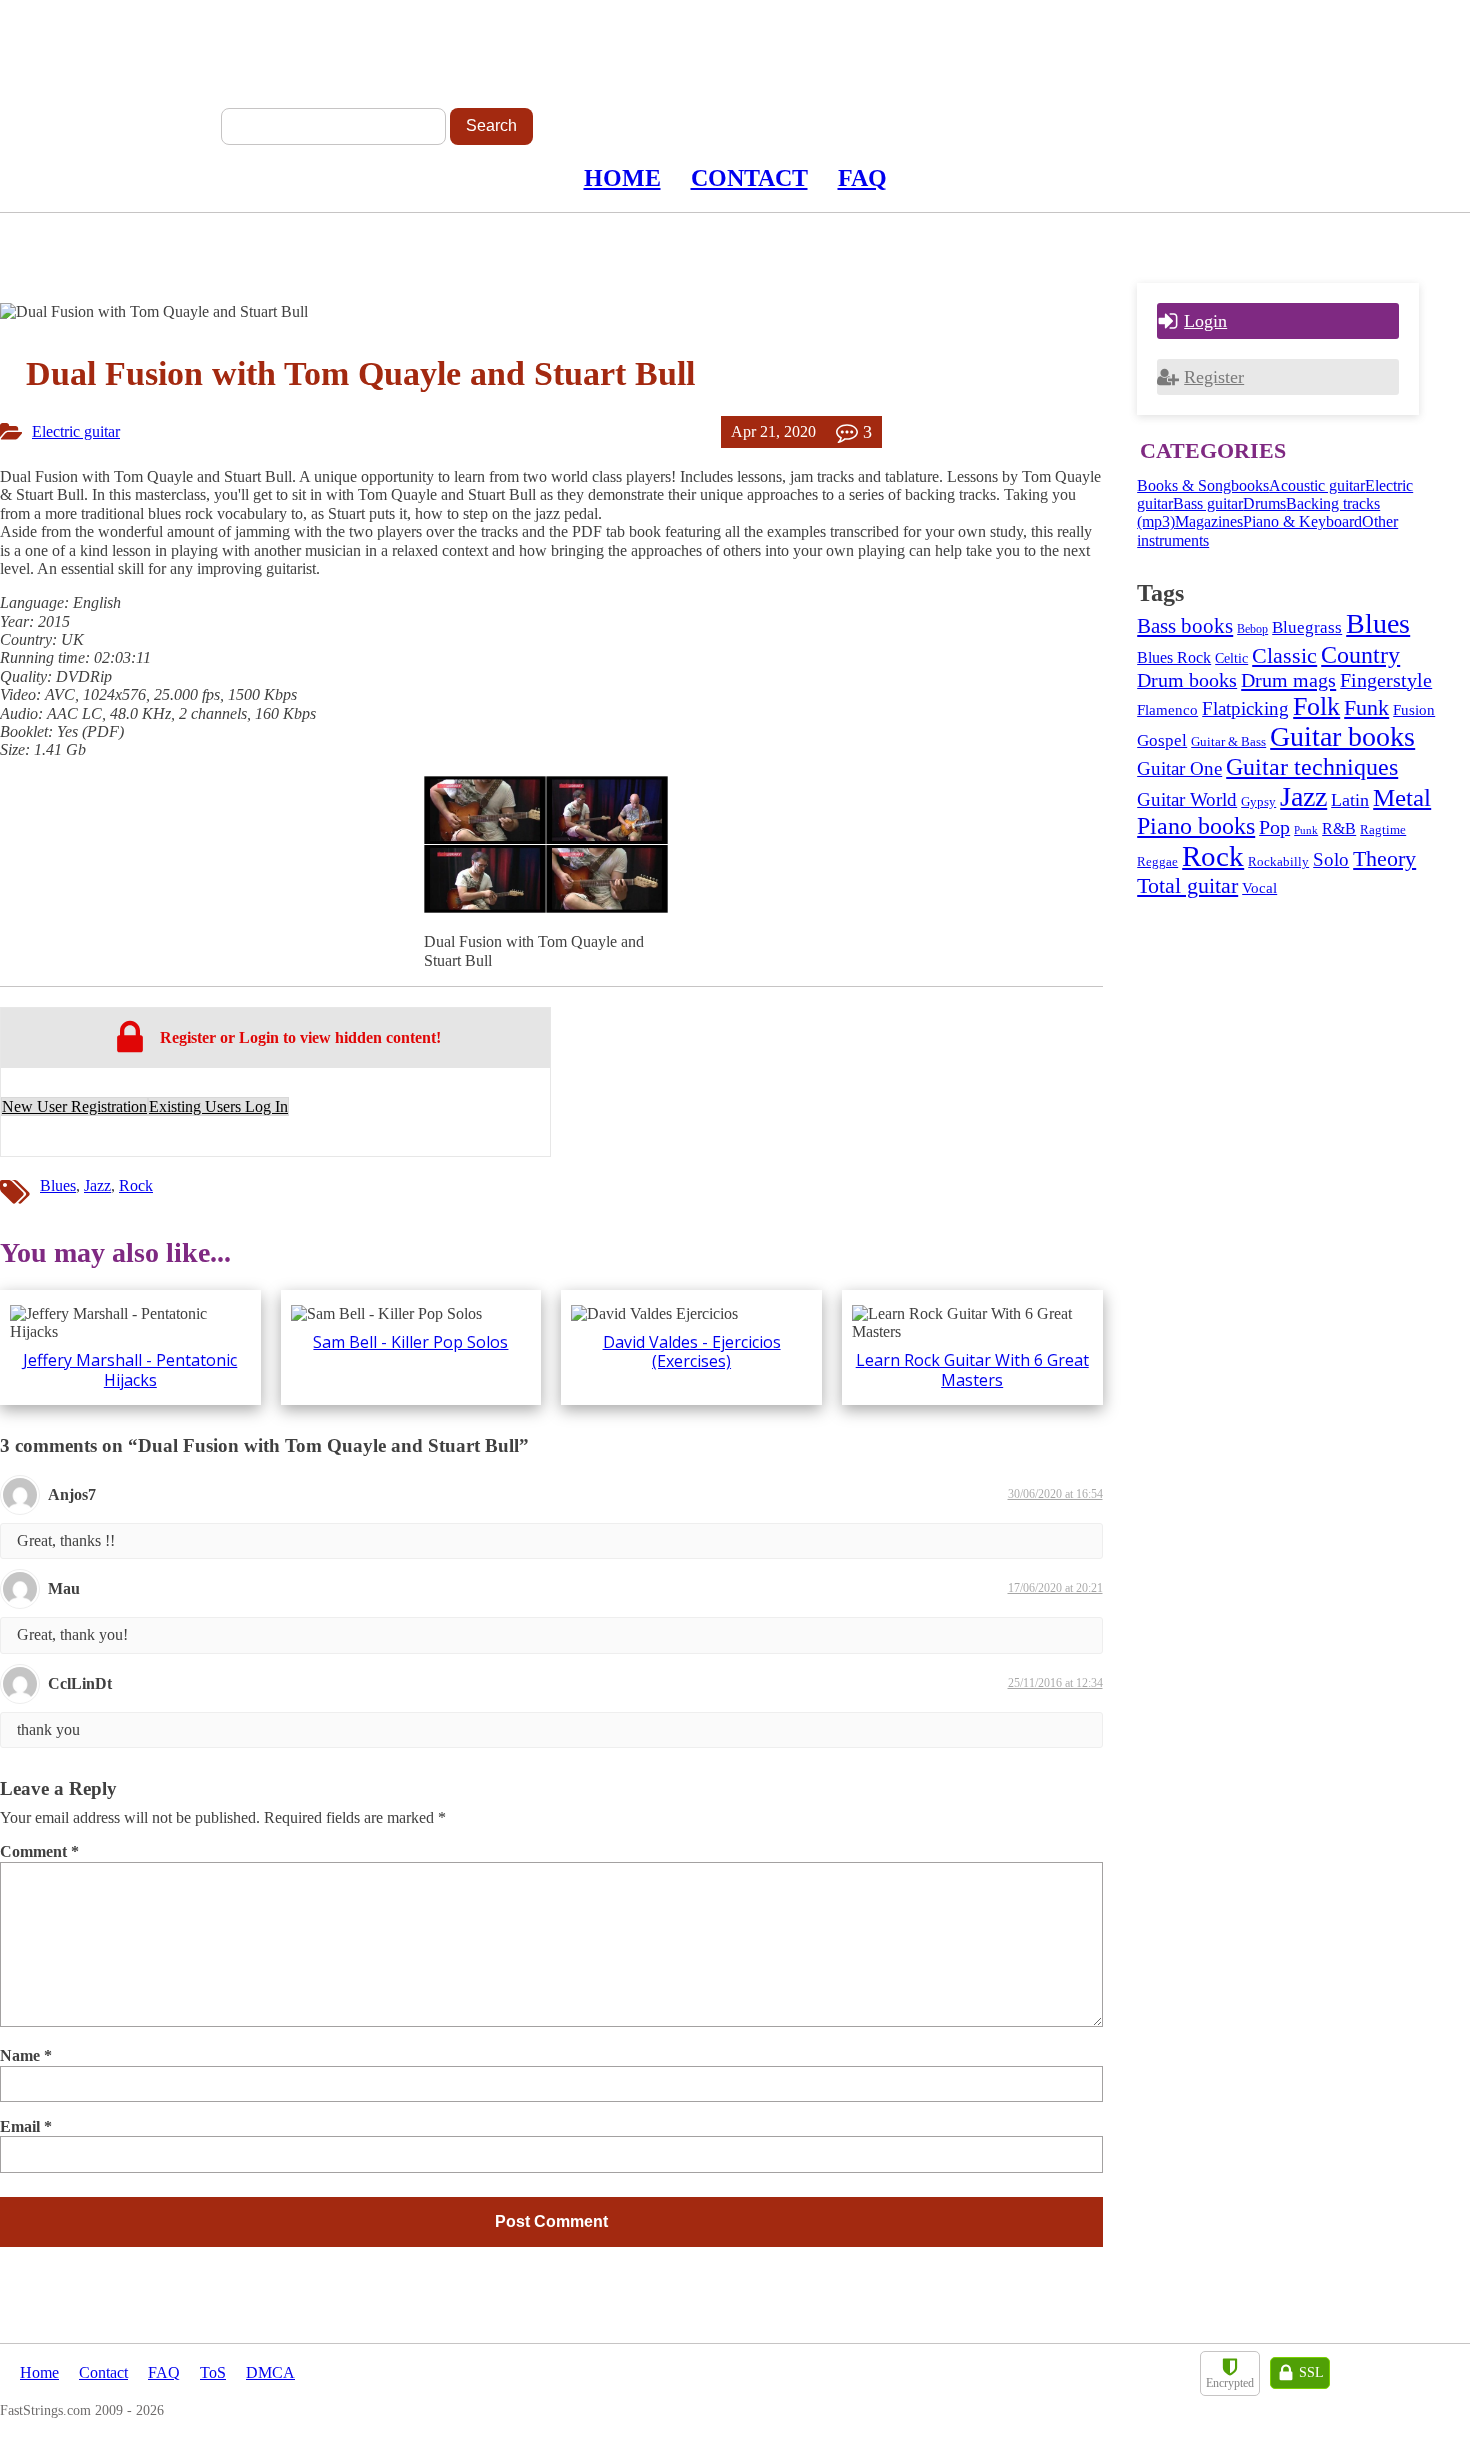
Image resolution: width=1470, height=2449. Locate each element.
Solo (1331, 859)
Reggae (1157, 862)
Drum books (1187, 680)
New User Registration (74, 1106)
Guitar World (1187, 799)
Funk (1366, 708)
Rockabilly (1278, 861)
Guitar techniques (1312, 767)
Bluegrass (1307, 627)
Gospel (1162, 740)
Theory (1384, 858)
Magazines (1209, 521)
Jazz (97, 1185)
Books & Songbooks (1203, 485)
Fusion (1414, 710)
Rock (136, 1185)
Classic (1284, 655)
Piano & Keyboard (1302, 521)
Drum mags (1288, 680)
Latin (1350, 800)
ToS (213, 2372)
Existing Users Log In (218, 1106)
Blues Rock (1174, 657)
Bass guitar (1208, 503)
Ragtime (1383, 829)
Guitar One (1179, 768)
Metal (1402, 797)
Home (622, 178)
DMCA (270, 2372)
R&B (1339, 828)
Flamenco (1167, 710)
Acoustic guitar (1317, 485)
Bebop (1252, 629)
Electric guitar (76, 431)
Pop (1274, 827)
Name (26, 2055)
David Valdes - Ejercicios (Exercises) (692, 1351)
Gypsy (1258, 802)
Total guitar (1187, 886)
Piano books (1196, 826)
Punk (1306, 830)
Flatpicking (1245, 708)
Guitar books (1342, 736)
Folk (1316, 706)
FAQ (862, 178)
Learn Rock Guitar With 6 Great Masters (972, 1369)
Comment (39, 1851)
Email (26, 2126)
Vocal (1259, 888)
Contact (749, 178)
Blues (58, 1185)
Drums (1264, 503)
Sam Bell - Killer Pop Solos (410, 1342)
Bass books (1185, 626)
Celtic (1231, 658)
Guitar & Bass (1228, 742)
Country (1360, 654)
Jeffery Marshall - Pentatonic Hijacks (130, 1369)
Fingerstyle (1386, 680)
